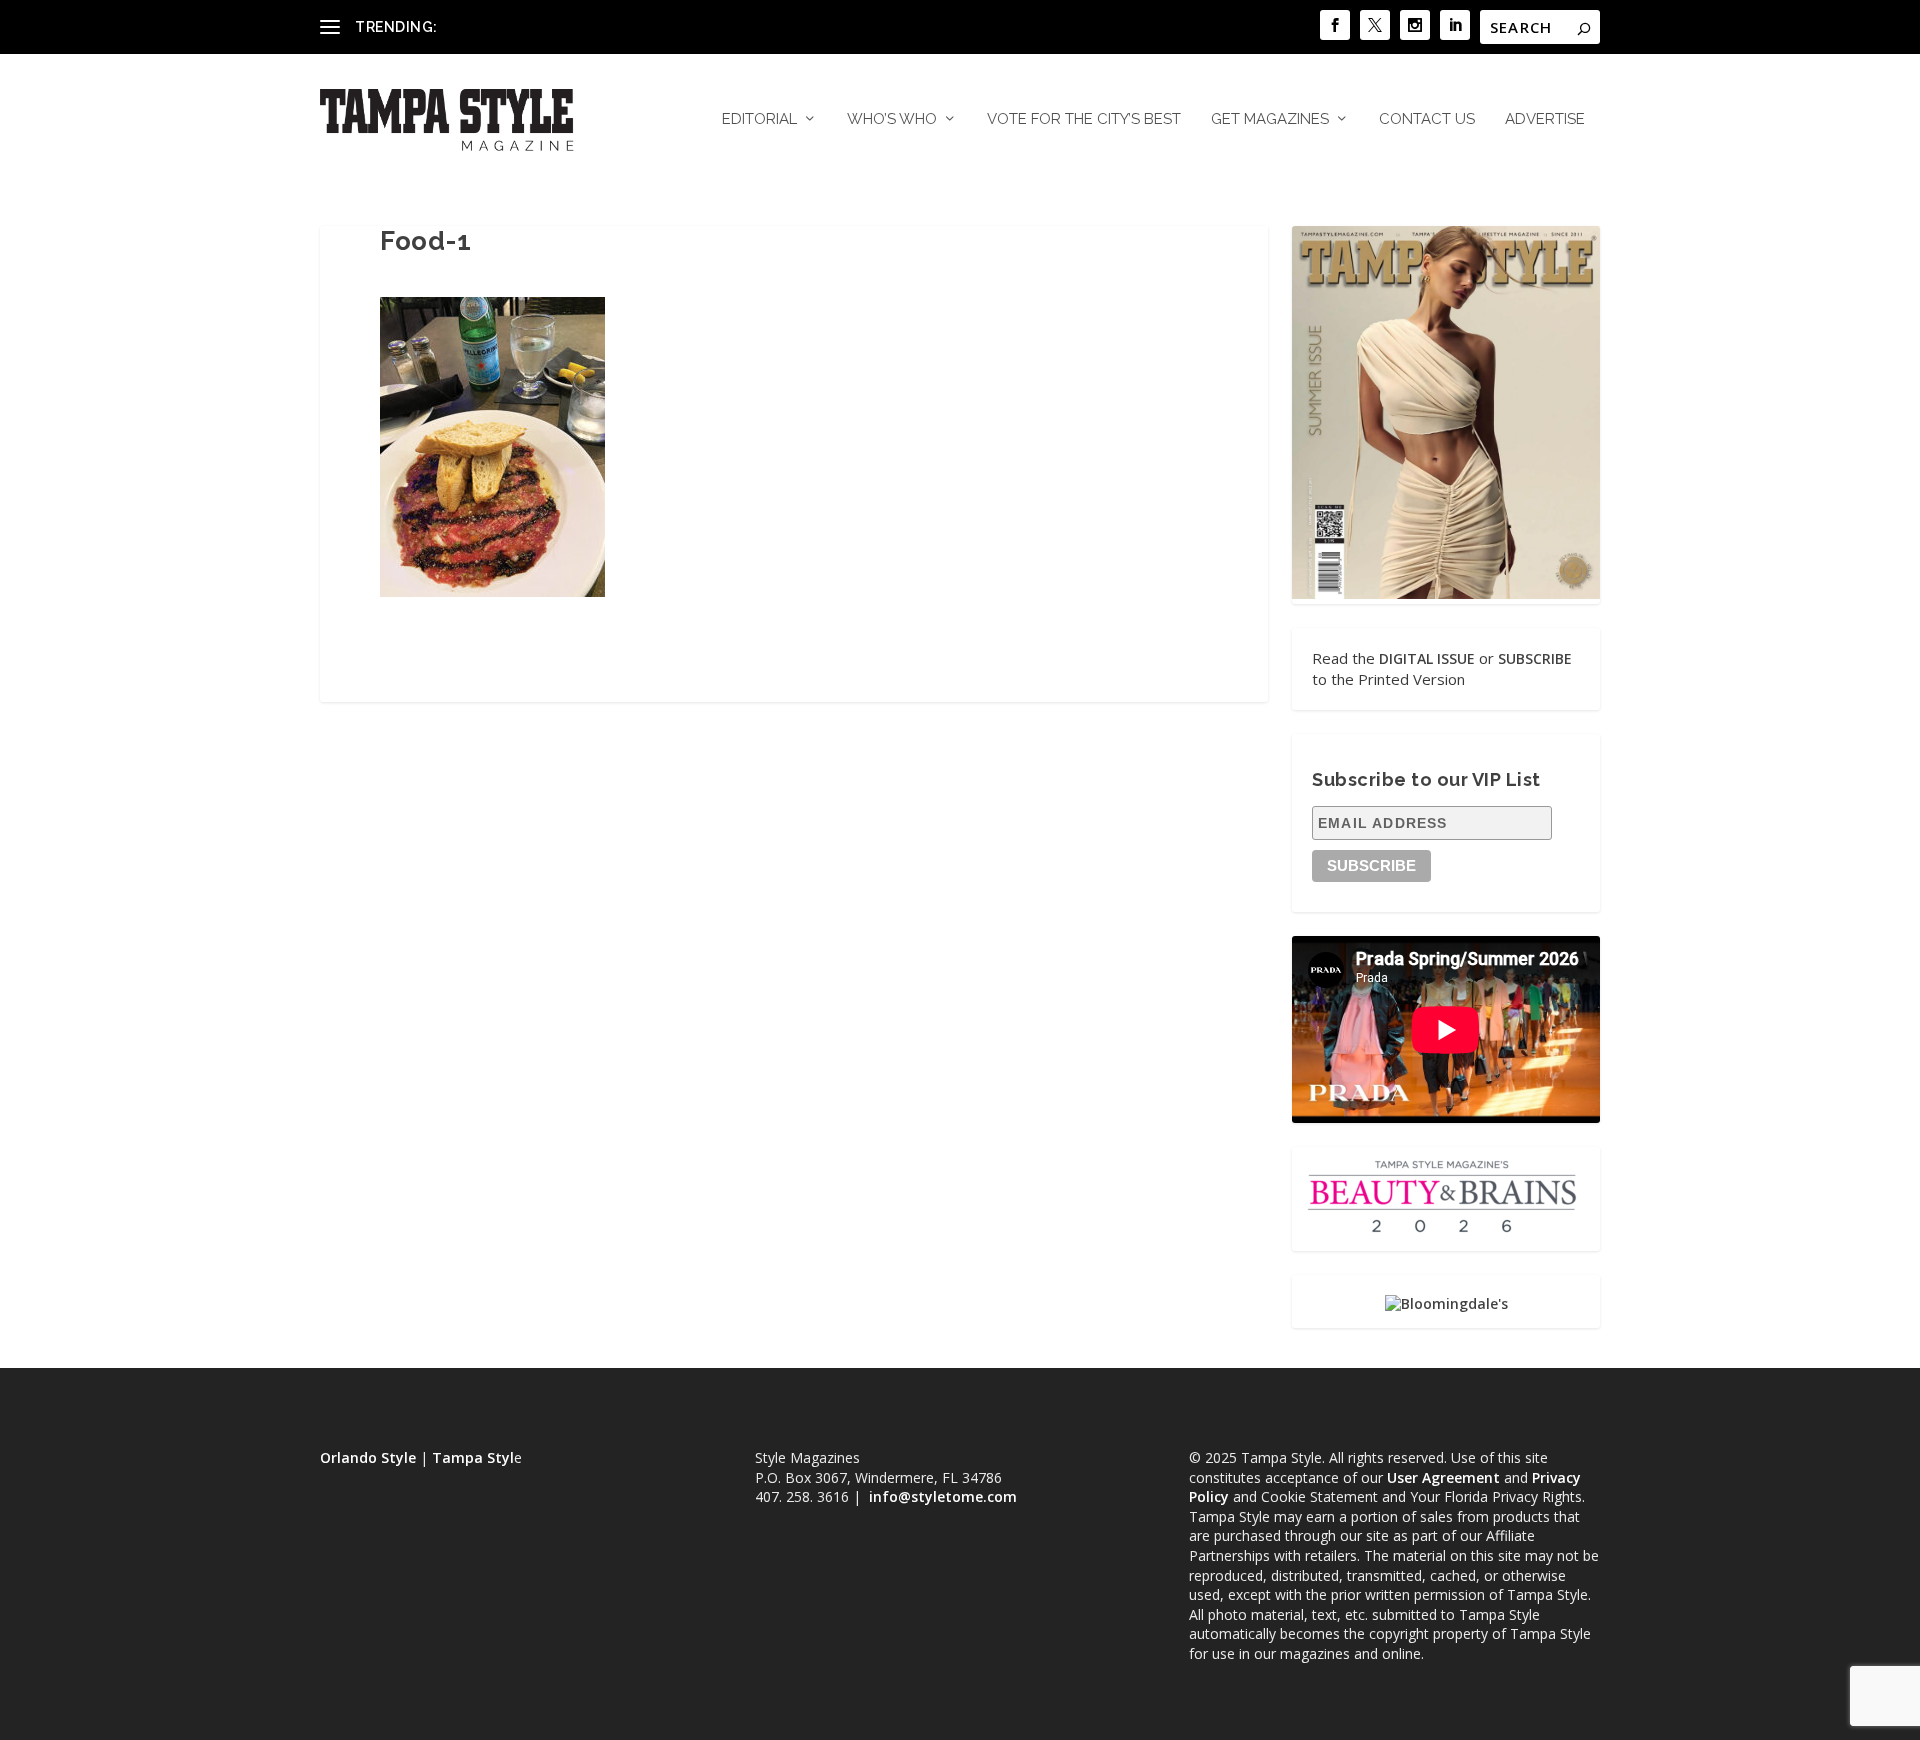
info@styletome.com (943, 1496)
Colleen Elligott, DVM (511, 26)
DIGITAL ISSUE (1427, 658)
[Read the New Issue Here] (1446, 593)
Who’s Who (892, 119)
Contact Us (1427, 119)
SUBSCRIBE (1535, 658)
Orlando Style (368, 1457)
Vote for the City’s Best (1084, 119)
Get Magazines (1270, 119)
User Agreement (1443, 1477)
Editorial (759, 119)
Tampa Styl (473, 1457)
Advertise (1545, 119)
